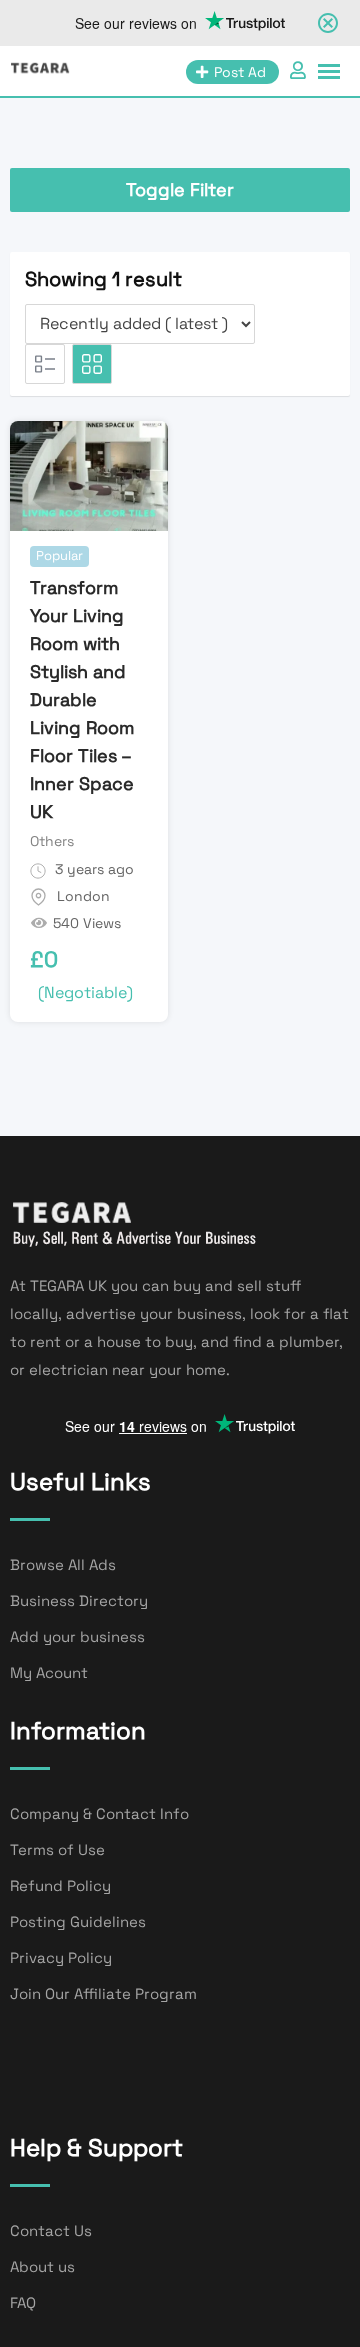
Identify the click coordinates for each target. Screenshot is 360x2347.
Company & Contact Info (99, 1813)
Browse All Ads (63, 1564)
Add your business (77, 1636)
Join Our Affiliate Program (103, 1993)
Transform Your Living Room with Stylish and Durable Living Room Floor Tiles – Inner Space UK (82, 699)
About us (42, 2266)
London (83, 896)
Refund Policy (60, 1885)
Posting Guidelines (78, 1921)
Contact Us (51, 2230)
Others (52, 841)
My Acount (49, 1672)
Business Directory (79, 1600)
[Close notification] (328, 23)
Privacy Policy (61, 1957)
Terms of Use (57, 1849)
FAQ (23, 2302)
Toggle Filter (180, 189)
